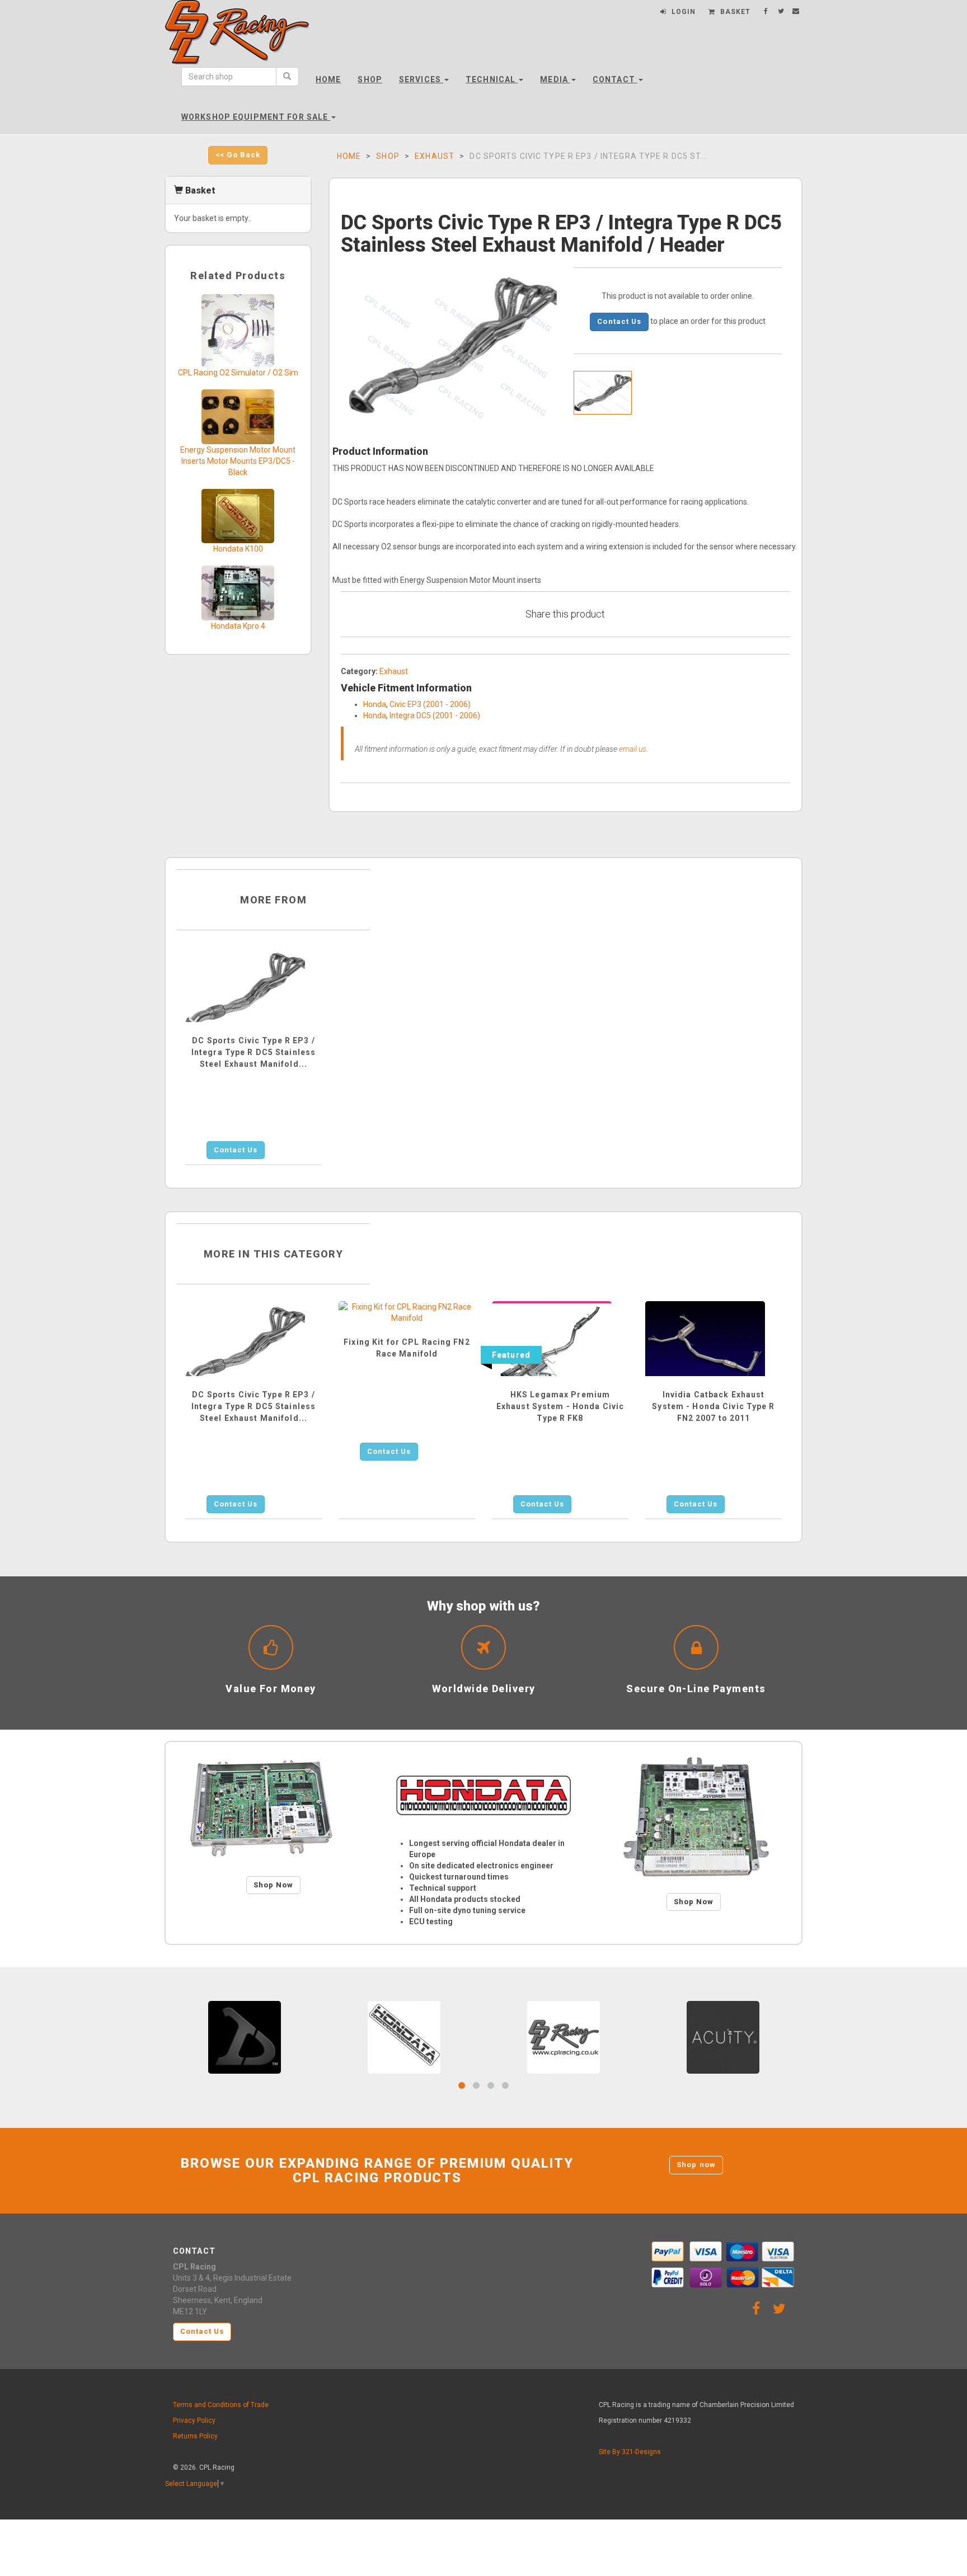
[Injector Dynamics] (245, 2037)
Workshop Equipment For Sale (256, 117)
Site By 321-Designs (630, 2452)
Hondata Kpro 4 (238, 626)
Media (555, 79)
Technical (492, 79)
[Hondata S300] (273, 1809)
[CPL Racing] (564, 2037)
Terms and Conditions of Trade (221, 2405)
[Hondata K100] (238, 515)
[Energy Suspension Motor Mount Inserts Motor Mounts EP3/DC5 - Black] (238, 416)
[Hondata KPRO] (694, 1817)
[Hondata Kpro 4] (238, 592)
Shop (370, 79)
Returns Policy (195, 2436)
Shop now (696, 2165)
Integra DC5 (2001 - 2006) (435, 715)
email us (633, 749)
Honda (375, 704)
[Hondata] (483, 1795)
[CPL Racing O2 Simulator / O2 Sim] (238, 330)
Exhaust (435, 156)
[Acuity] (723, 2037)
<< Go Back (238, 155)
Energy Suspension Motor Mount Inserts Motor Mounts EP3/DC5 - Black (238, 461)
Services (421, 79)
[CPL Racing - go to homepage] (237, 42)
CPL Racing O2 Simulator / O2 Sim (238, 373)
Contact (615, 79)
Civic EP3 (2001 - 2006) (430, 704)
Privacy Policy (194, 2420)
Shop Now (273, 1885)
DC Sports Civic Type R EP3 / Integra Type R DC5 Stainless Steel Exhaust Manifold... (254, 1052)
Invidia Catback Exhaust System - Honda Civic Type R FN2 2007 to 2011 (713, 1406)
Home (328, 79)
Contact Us (619, 321)
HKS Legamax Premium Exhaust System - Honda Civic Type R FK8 (560, 1406)
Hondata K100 (238, 549)
